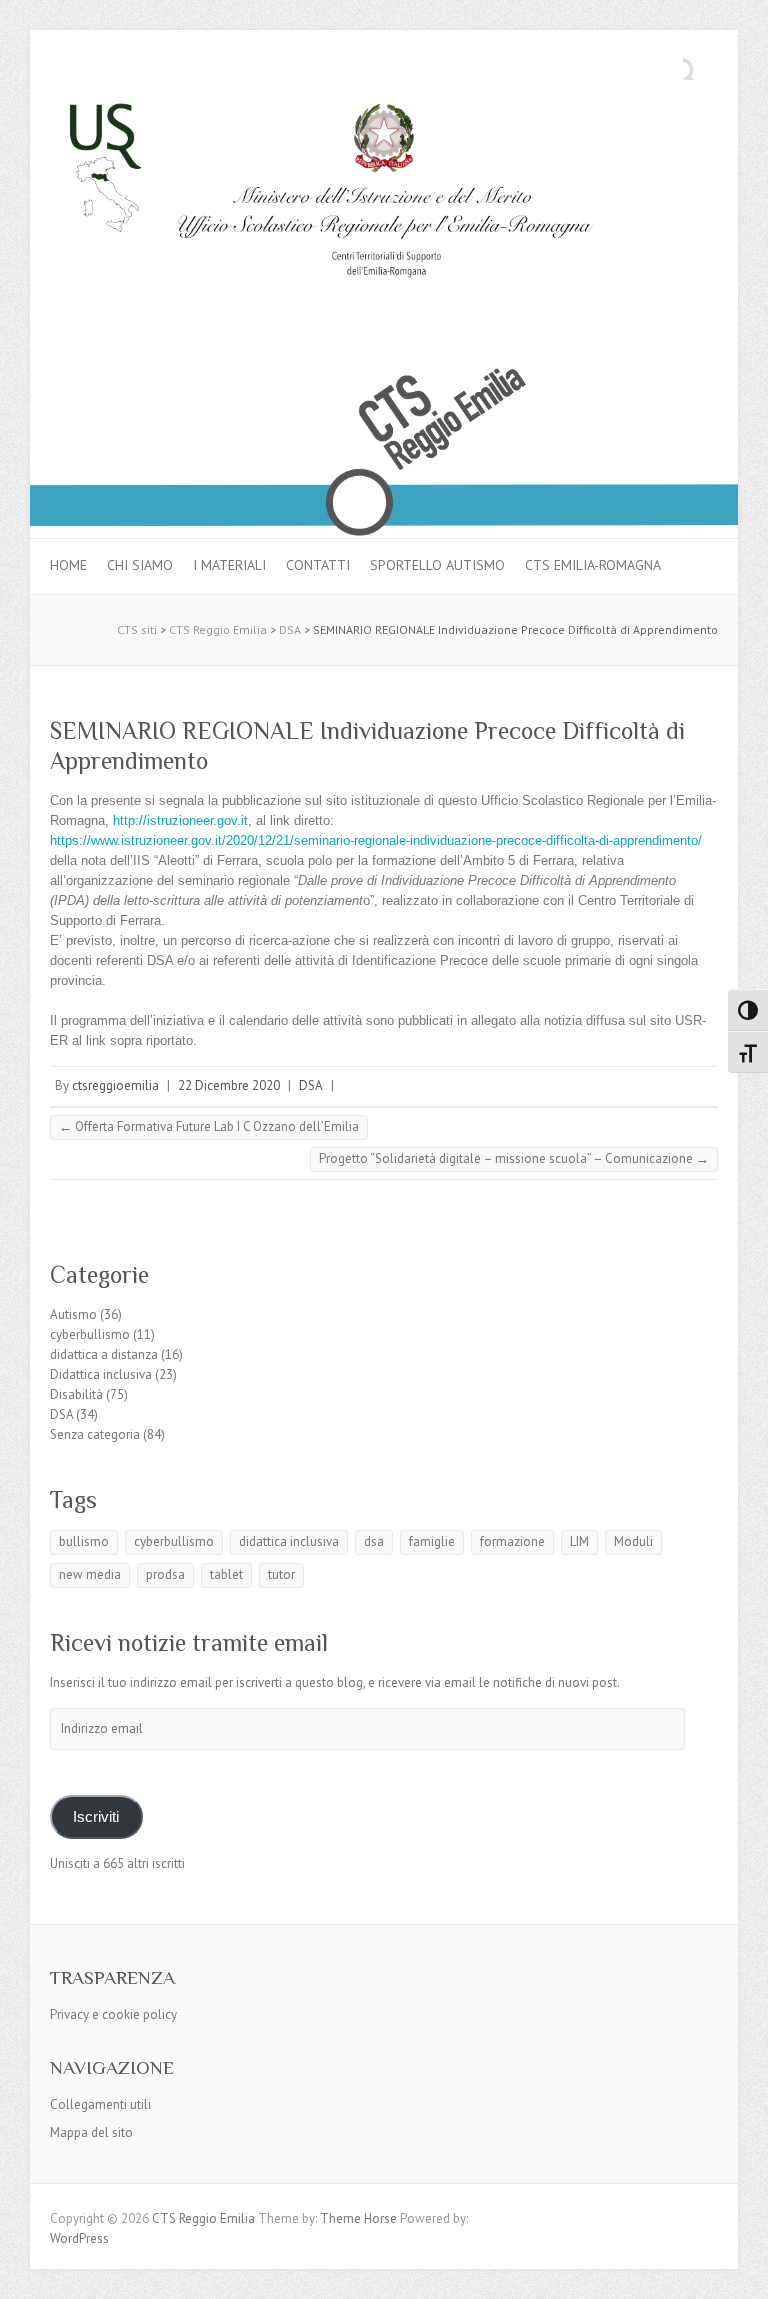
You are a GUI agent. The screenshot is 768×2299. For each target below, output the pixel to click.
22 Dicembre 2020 (229, 1085)
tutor (281, 1574)
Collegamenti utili (100, 2104)
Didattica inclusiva (101, 1374)
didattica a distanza (104, 1354)
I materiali (229, 565)
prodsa (165, 1574)
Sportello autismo (437, 565)
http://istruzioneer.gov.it (178, 820)
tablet (226, 1574)
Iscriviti (96, 1817)
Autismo (73, 1314)
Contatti (318, 565)
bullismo (84, 1541)
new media (90, 1574)
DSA (311, 1085)
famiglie (432, 1541)
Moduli (633, 1541)
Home (68, 565)
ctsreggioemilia (115, 1085)
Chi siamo (140, 565)
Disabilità (76, 1394)
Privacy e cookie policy (113, 2014)
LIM (579, 1541)
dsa (374, 1541)
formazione (512, 1541)
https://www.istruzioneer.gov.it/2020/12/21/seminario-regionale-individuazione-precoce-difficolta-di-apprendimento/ (376, 840)
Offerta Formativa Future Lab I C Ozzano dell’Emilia (209, 1126)
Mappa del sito (91, 2132)
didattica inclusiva (289, 1541)
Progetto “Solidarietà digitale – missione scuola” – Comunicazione (514, 1158)
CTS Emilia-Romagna (593, 565)
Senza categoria (95, 1434)
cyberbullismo (90, 1334)
